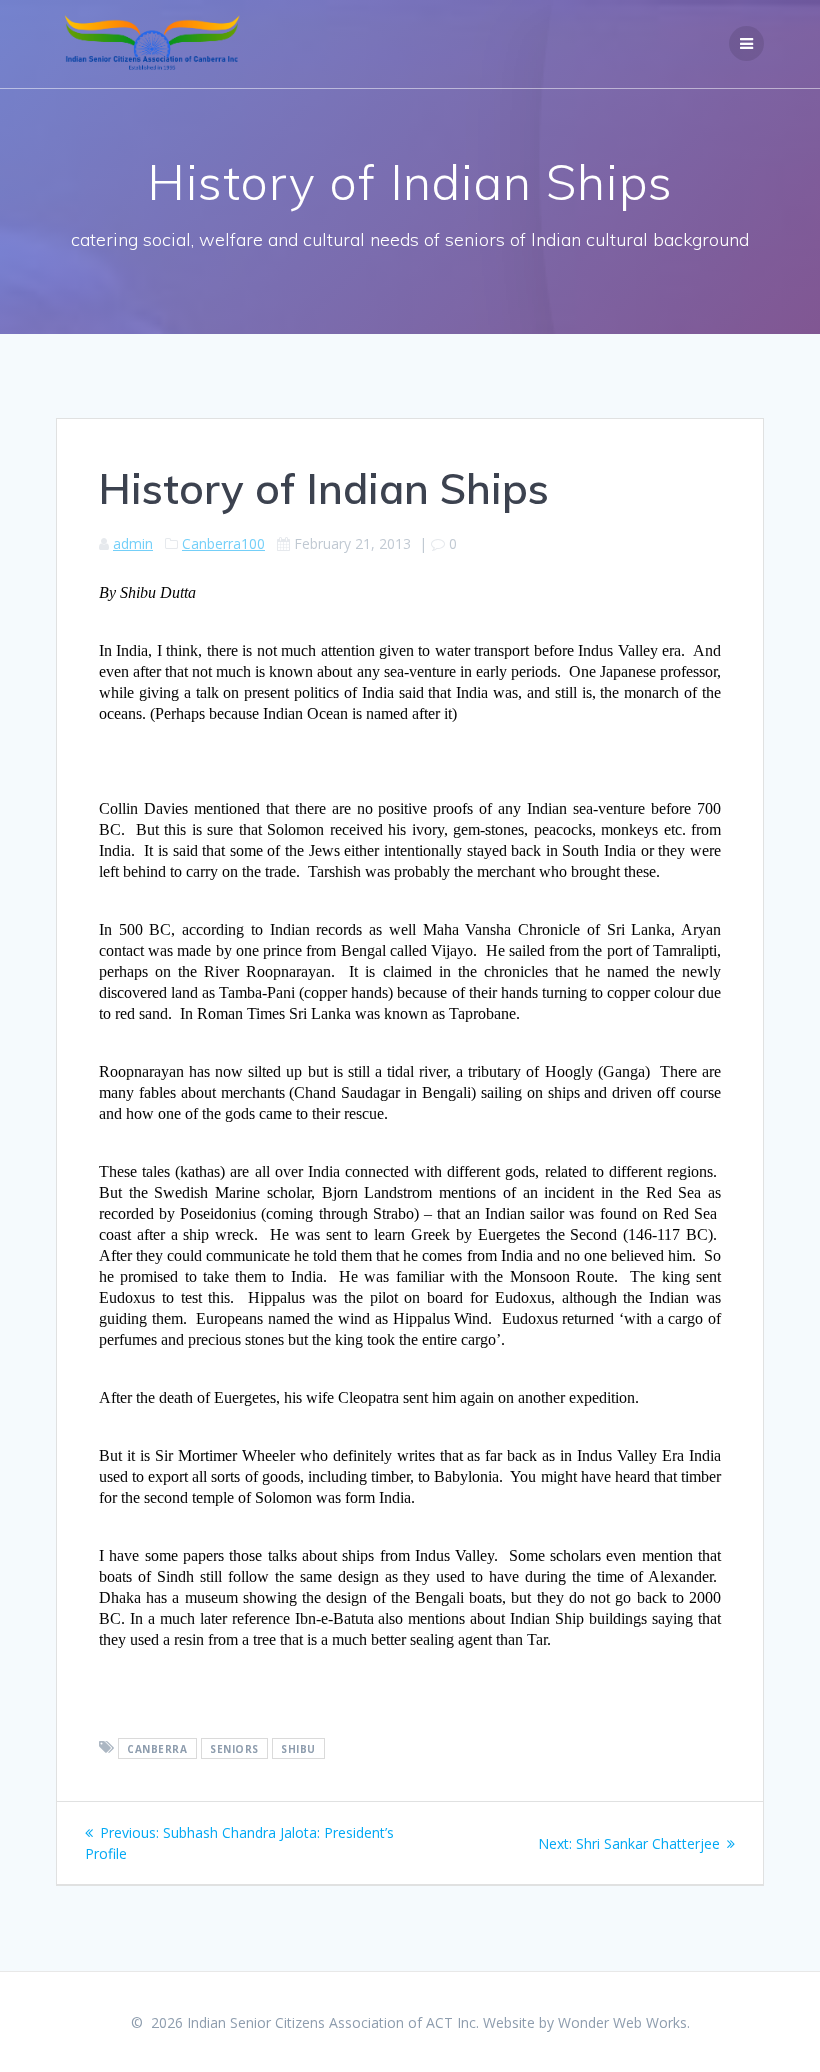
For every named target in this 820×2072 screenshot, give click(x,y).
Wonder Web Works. (624, 2022)
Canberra (157, 1748)
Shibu (298, 1748)
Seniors (234, 1748)
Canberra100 (223, 543)
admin (133, 543)
